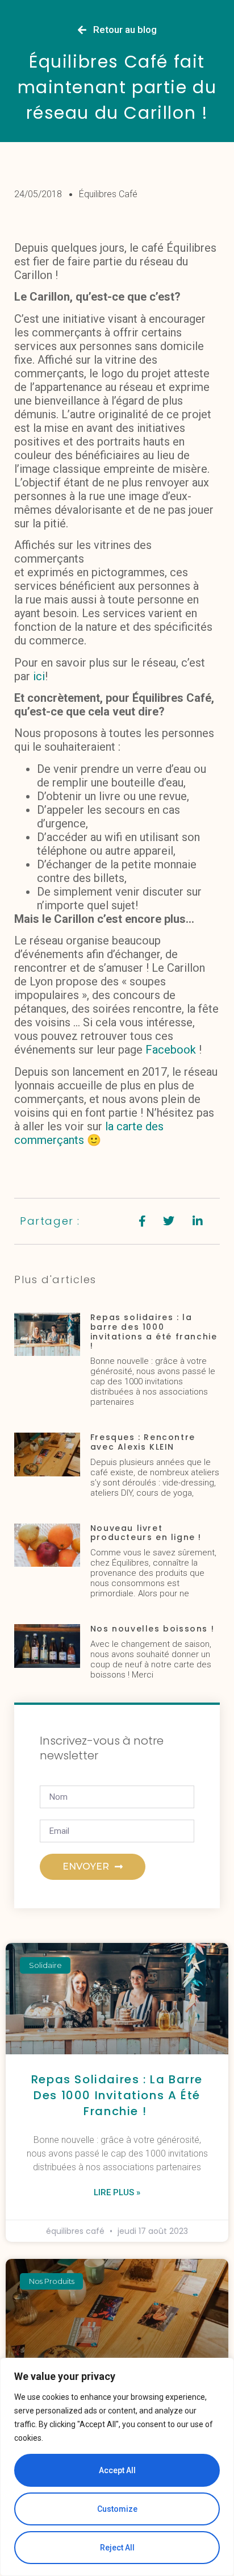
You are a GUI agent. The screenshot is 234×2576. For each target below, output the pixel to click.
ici (39, 676)
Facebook (171, 1050)
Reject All (117, 2548)
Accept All (117, 2470)
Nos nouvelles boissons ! (152, 1629)
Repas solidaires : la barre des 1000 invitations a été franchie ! (154, 1331)
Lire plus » (117, 2192)
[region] (117, 2467)
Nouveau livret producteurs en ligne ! (146, 1533)
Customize (117, 2509)
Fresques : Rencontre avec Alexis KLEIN (143, 1442)
